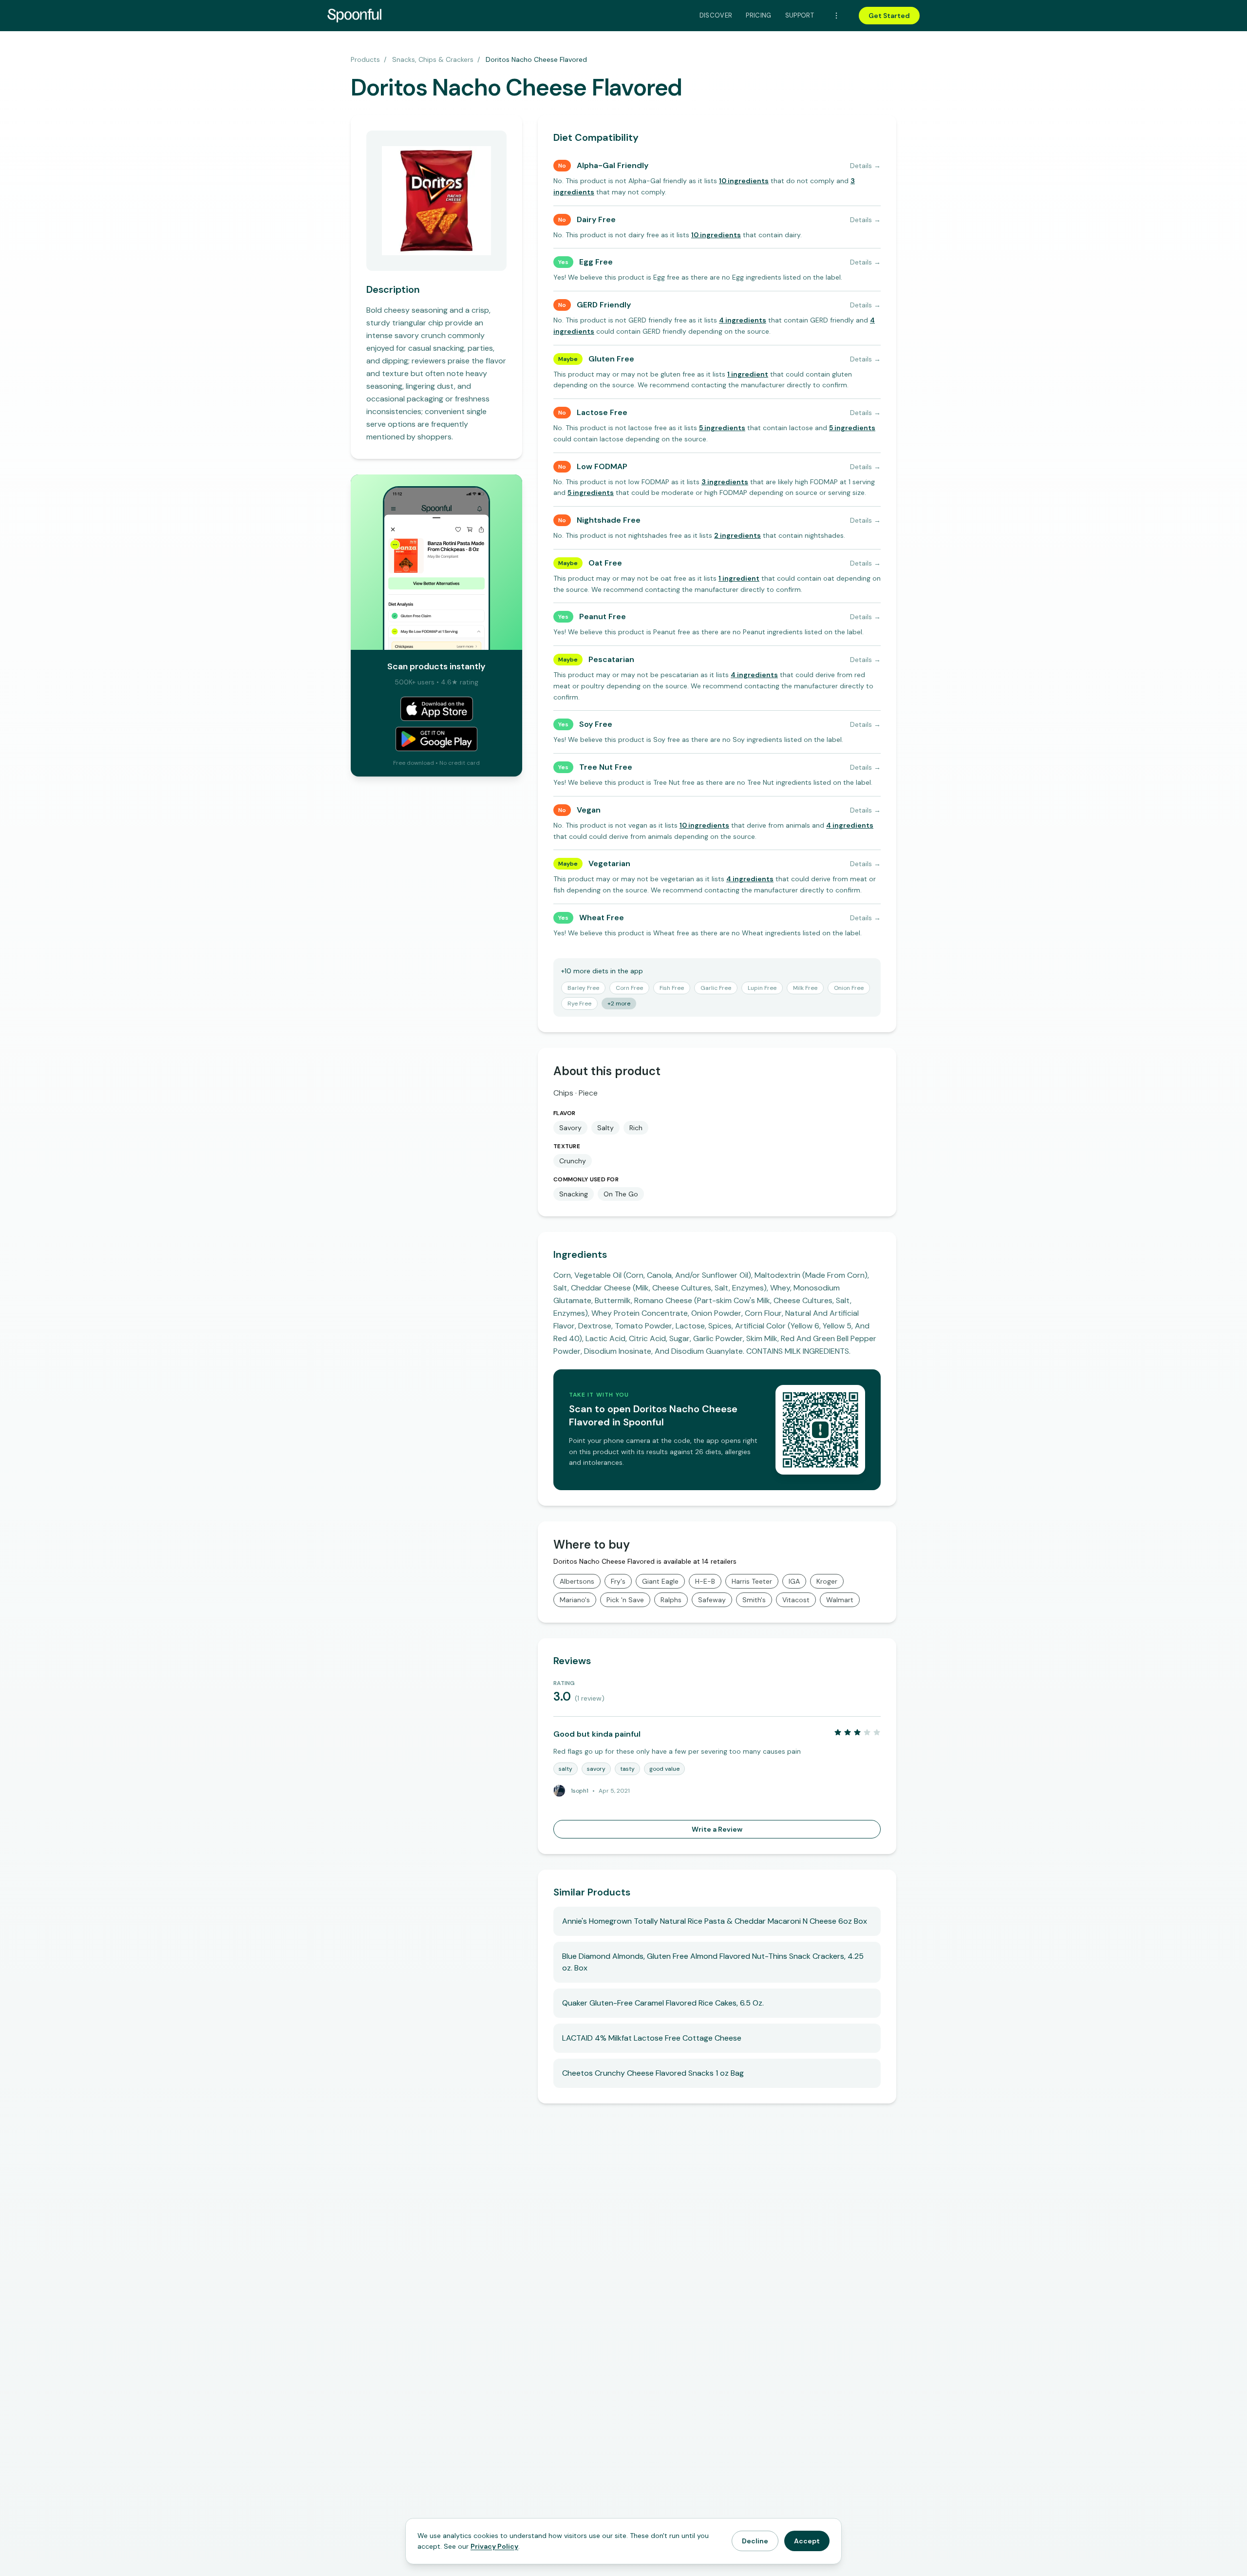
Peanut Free (603, 616)
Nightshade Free (609, 520)
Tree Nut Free (606, 767)
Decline (755, 2541)
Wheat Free (602, 918)
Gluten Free (611, 359)
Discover (716, 15)
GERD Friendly (604, 305)
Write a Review (717, 1829)
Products (365, 59)
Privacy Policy (494, 2546)
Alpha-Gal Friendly (613, 165)
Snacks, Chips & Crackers (433, 59)
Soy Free (596, 724)
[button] (744, 181)
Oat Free (605, 563)
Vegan (589, 810)
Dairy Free (596, 219)
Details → (865, 166)
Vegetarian (609, 863)
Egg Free (596, 262)
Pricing (758, 15)
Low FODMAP (602, 466)
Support (800, 15)
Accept (807, 2541)
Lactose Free (602, 412)
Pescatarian (611, 659)
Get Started (889, 16)
